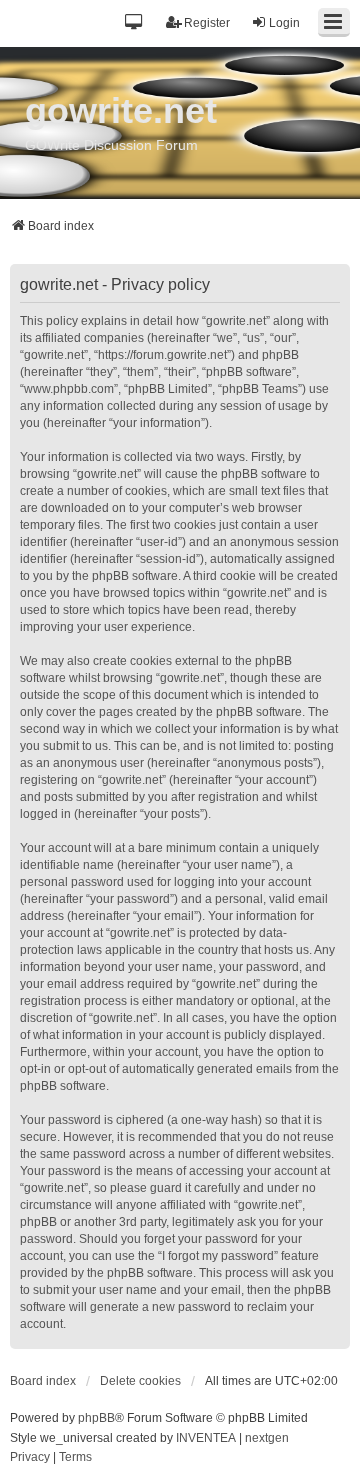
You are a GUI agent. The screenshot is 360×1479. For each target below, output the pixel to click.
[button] (134, 23)
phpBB (96, 1418)
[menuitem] (30, 1458)
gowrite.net (121, 110)
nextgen (267, 1438)
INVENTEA (206, 1438)
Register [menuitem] (207, 23)
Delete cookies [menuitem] (140, 1381)
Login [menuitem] (284, 23)
